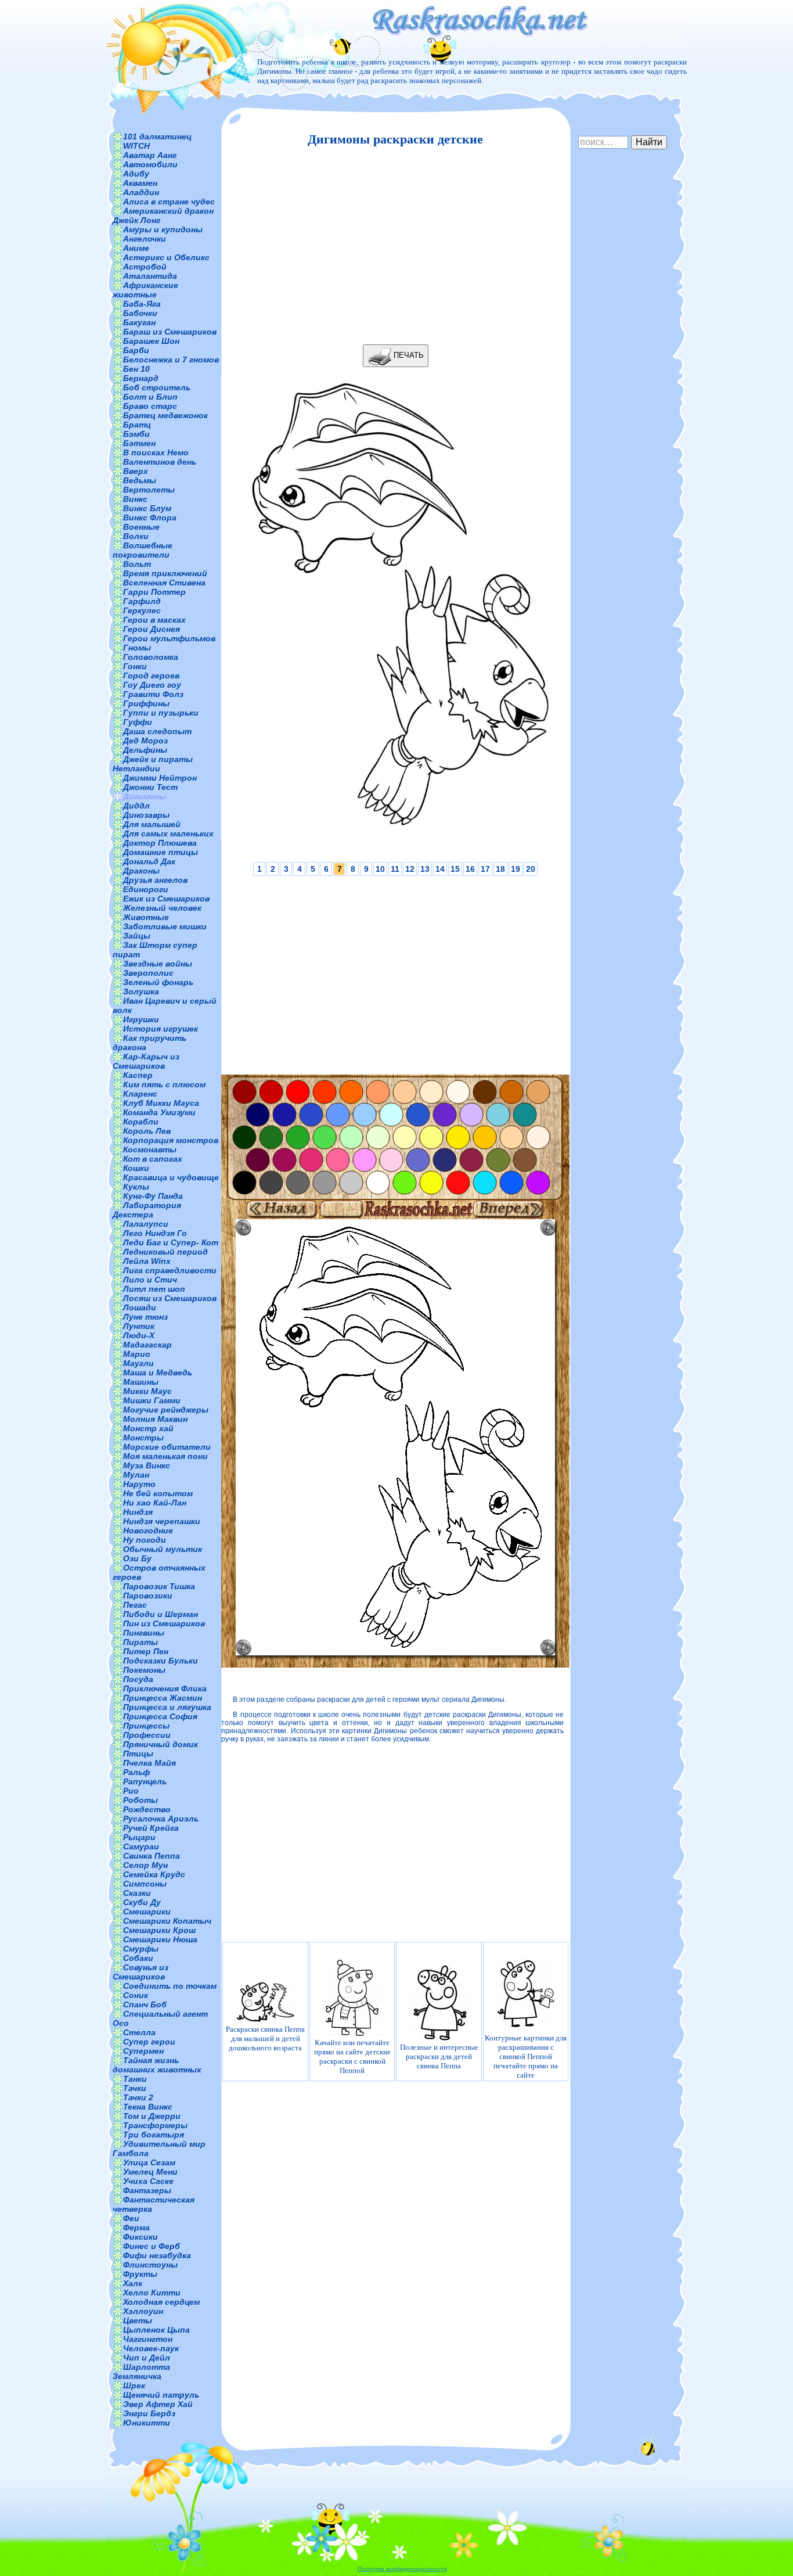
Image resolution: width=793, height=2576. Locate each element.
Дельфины (145, 750)
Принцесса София (160, 1716)
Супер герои (149, 2042)
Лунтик (139, 1326)
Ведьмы (140, 480)
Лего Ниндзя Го (155, 1233)
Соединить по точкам (170, 1986)
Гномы (137, 648)
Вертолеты (149, 490)
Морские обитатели (167, 1447)
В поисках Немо (156, 452)
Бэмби (136, 434)
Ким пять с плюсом (164, 1084)
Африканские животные (145, 290)
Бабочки (140, 313)
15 (455, 869)
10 (380, 869)
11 (395, 869)
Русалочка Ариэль (161, 1819)
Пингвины (144, 1633)
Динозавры (146, 815)
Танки (135, 2079)
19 (516, 869)
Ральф (136, 1772)
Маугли (138, 1363)
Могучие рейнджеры (166, 1410)
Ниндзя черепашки (162, 1521)
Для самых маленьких (168, 833)
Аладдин (141, 192)
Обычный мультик (163, 1549)
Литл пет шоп (154, 1289)
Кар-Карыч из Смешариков (146, 1061)
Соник (136, 1995)
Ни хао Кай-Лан (155, 1503)
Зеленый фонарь (158, 982)
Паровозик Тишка (159, 1586)
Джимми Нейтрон (160, 778)
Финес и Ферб (152, 2246)
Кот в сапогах (153, 1159)
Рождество (147, 1809)
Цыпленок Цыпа (156, 2330)
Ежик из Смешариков (166, 899)
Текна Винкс (148, 2107)
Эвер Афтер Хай (158, 2404)
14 (440, 869)
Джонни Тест (150, 787)
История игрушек (161, 1029)
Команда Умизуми (159, 1112)
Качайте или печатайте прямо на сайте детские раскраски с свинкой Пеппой (352, 2056)
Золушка (141, 991)
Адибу (136, 174)
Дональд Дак (149, 861)
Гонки (135, 666)
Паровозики (148, 1596)
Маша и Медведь (158, 1373)
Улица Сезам (149, 2162)
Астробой (145, 267)
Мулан (136, 1475)
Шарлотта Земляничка (141, 2372)
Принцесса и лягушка (167, 1707)
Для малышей (152, 824)
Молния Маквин (155, 1419)
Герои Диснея (152, 629)
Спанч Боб (145, 2004)
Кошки (136, 1168)
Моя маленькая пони (165, 1456)
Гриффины (146, 703)
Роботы (140, 1800)
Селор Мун (145, 1865)
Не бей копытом (158, 1493)
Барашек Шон (151, 341)
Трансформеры (155, 2125)
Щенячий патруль (161, 2395)
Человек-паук (151, 2348)
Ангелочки (145, 239)
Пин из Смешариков (164, 1623)
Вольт (137, 564)
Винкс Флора (150, 518)
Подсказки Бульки (161, 1661)
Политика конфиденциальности (402, 2569)
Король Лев (147, 1131)
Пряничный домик (161, 1744)
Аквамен (140, 183)
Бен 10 (136, 369)
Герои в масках (154, 620)
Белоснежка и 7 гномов (171, 360)
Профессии (147, 1735)
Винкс (135, 499)
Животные (146, 917)
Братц (137, 425)
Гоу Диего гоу (152, 685)
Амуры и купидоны (163, 229)
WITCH (136, 146)
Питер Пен (146, 1651)
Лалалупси (146, 1224)
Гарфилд (142, 601)
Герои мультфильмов (169, 638)
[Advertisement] (392, 246)
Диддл (136, 806)
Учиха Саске (148, 2181)
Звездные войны (158, 964)
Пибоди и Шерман (161, 1614)
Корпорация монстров (171, 1140)
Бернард (141, 378)
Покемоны (144, 1670)
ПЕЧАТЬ (408, 355)
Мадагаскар (147, 1345)
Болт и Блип (150, 397)
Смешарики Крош (159, 1930)
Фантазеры (147, 2190)
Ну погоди (145, 1540)
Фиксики (140, 2237)
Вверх (136, 471)
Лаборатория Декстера (147, 1210)
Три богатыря (154, 2135)
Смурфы (141, 1949)
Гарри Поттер (154, 592)
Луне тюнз (145, 1317)
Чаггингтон (148, 2339)
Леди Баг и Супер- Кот (171, 1242)
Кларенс (140, 1094)
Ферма (136, 2227)
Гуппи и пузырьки (161, 713)
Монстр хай (148, 1428)
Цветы (138, 2320)
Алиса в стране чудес (169, 202)
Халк (133, 2283)
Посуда (138, 1679)
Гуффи (138, 722)
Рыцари (139, 1837)
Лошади (140, 1307)
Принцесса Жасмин (163, 1698)
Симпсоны (145, 1884)
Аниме (136, 248)
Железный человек (162, 908)
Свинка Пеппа (152, 1856)
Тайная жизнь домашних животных (157, 2065)
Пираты (140, 1642)
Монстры (143, 1438)
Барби (136, 350)
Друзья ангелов (155, 880)
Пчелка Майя (149, 1763)
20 (531, 869)
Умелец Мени (150, 2172)
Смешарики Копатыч (167, 1921)
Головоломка (151, 657)
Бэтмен (139, 443)
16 (470, 869)
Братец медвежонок (165, 415)
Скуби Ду (142, 1902)
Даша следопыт (157, 731)
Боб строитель (157, 387)
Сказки (137, 1893)
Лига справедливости (170, 1270)
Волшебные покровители (143, 550)
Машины (141, 1382)
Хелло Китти (152, 2293)
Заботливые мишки (165, 926)
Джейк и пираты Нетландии (153, 764)
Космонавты (150, 1149)
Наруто (139, 1484)
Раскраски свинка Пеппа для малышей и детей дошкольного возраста (265, 2038)
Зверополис (148, 973)
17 (485, 869)
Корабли (141, 1122)
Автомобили (150, 164)
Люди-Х (139, 1335)
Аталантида (150, 276)
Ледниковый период (165, 1252)
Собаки (138, 1958)
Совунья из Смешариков (140, 1972)
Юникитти (147, 2423)
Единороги (146, 889)
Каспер (138, 1075)
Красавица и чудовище (171, 1177)
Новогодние (148, 1530)
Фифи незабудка (157, 2255)
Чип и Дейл (147, 2358)
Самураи (141, 1846)
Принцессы (146, 1726)
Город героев (151, 676)
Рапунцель (145, 1781)
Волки (136, 536)
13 (425, 869)
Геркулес (142, 610)
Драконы (141, 871)
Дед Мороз (145, 741)
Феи (131, 2218)
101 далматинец (157, 136)
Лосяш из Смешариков (170, 1298)
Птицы (138, 1754)
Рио (131, 1791)
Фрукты (140, 2274)
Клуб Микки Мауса (161, 1103)
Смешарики (147, 1912)
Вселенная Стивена (164, 583)
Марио (137, 1354)
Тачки (135, 2088)
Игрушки (141, 1019)
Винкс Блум (147, 508)
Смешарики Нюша (160, 1939)
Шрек (134, 2385)
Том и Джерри (152, 2116)
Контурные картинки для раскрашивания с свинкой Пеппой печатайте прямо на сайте (526, 2056)
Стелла (139, 2032)
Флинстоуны (150, 2265)
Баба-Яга (142, 304)
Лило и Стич (150, 1280)
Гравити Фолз (153, 694)
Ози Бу (137, 1558)
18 (500, 869)
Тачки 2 (138, 2097)
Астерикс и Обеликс (166, 257)
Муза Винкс (147, 1465)
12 (410, 869)
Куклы (136, 1187)
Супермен (143, 2051)
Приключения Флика (165, 1688)
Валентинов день (160, 462)
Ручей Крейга (151, 1828)
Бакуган (139, 322)
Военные (141, 527)
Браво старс (150, 406)
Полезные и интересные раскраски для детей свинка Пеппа (439, 2056)
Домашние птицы (161, 852)
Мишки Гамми (152, 1400)
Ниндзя (138, 1512)
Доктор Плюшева (160, 843)
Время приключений (165, 573)
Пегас (135, 1605)
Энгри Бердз (149, 2413)
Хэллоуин (143, 2311)
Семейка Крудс (154, 1874)
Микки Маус (147, 1391)
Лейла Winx (147, 1261)
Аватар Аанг (150, 155)
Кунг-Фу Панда (153, 1196)
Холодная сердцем (161, 2302)
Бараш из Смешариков (170, 332)
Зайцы (137, 936)
